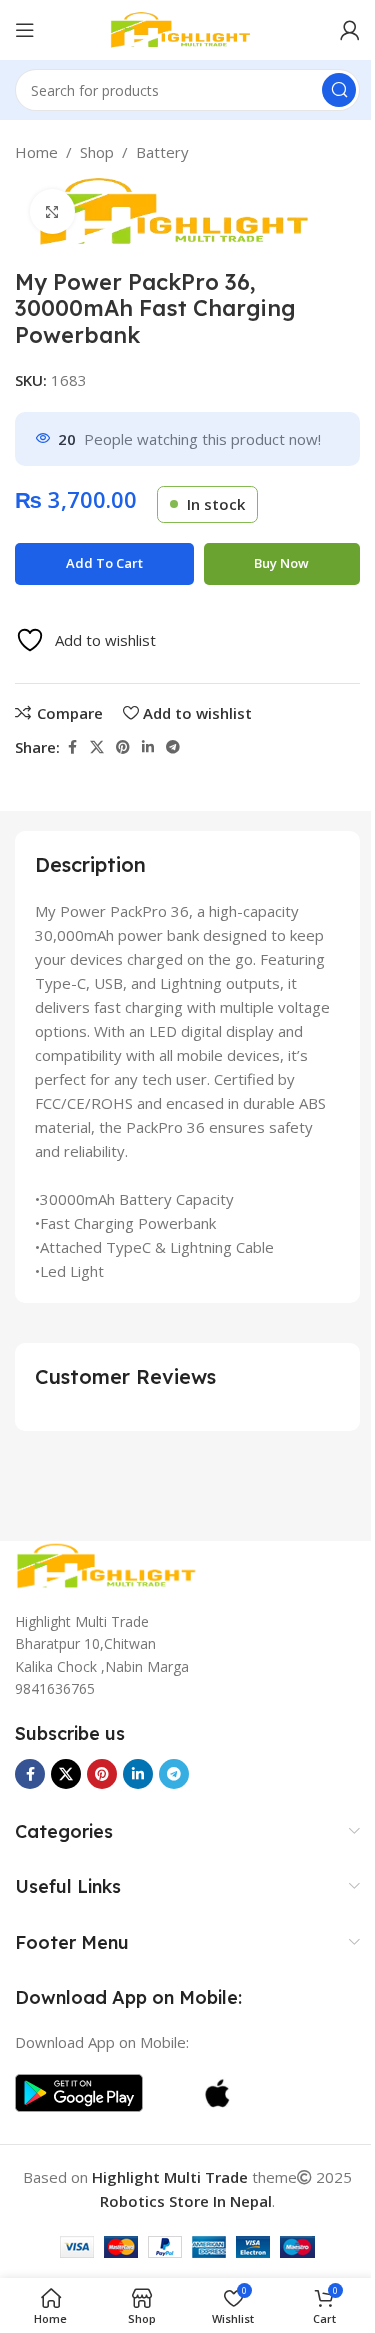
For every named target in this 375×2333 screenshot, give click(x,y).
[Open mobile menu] (25, 30)
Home (36, 152)
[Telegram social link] (173, 747)
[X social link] (97, 747)
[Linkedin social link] (148, 747)
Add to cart (104, 563)
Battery (162, 152)
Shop (97, 152)
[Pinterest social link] (123, 747)
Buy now (281, 563)
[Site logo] (188, 28)
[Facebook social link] (72, 747)
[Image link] (115, 1564)
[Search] (339, 90)
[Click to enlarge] (52, 211)
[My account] (350, 30)
